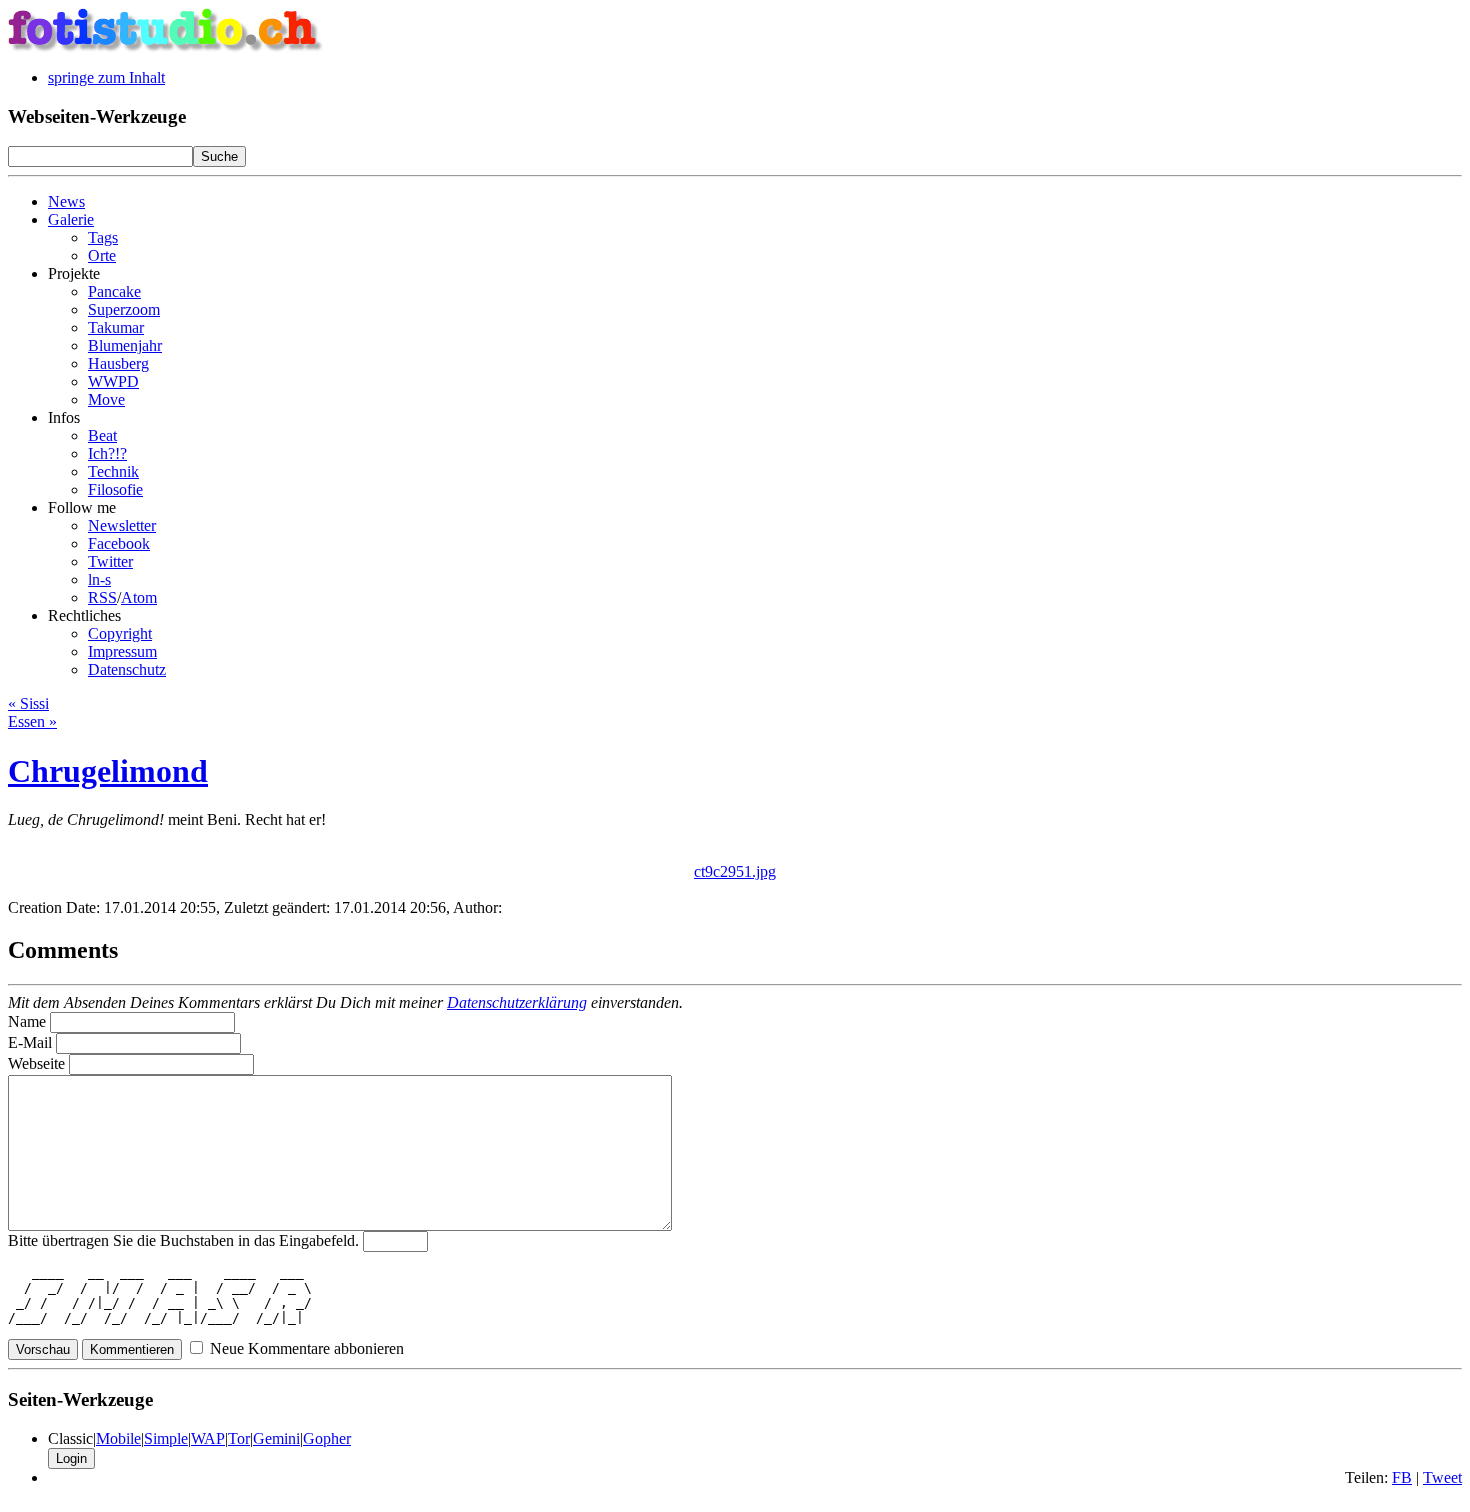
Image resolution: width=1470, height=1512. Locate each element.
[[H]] (166, 47)
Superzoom (124, 309)
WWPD (113, 381)
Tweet (1442, 1477)
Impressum (122, 651)
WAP (208, 1438)
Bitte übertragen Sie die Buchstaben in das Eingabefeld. (183, 1240)
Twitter (110, 561)
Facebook (119, 543)
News (66, 201)
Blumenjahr (125, 345)
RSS (102, 597)
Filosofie (115, 489)
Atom (139, 597)
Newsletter (122, 525)
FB (1402, 1477)
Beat (102, 435)
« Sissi (28, 703)
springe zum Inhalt (106, 77)
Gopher (327, 1438)
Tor (239, 1438)
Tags (103, 237)
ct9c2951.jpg (735, 871)
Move (106, 399)
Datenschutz (127, 669)
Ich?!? (107, 453)
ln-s (99, 579)
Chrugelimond (108, 771)
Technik (113, 471)
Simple (166, 1438)
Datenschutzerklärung (517, 1002)
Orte (102, 255)
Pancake (114, 291)
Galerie (71, 219)
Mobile (118, 1438)
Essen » (32, 721)
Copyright (120, 633)
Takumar (116, 327)
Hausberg (118, 363)
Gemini (276, 1438)
